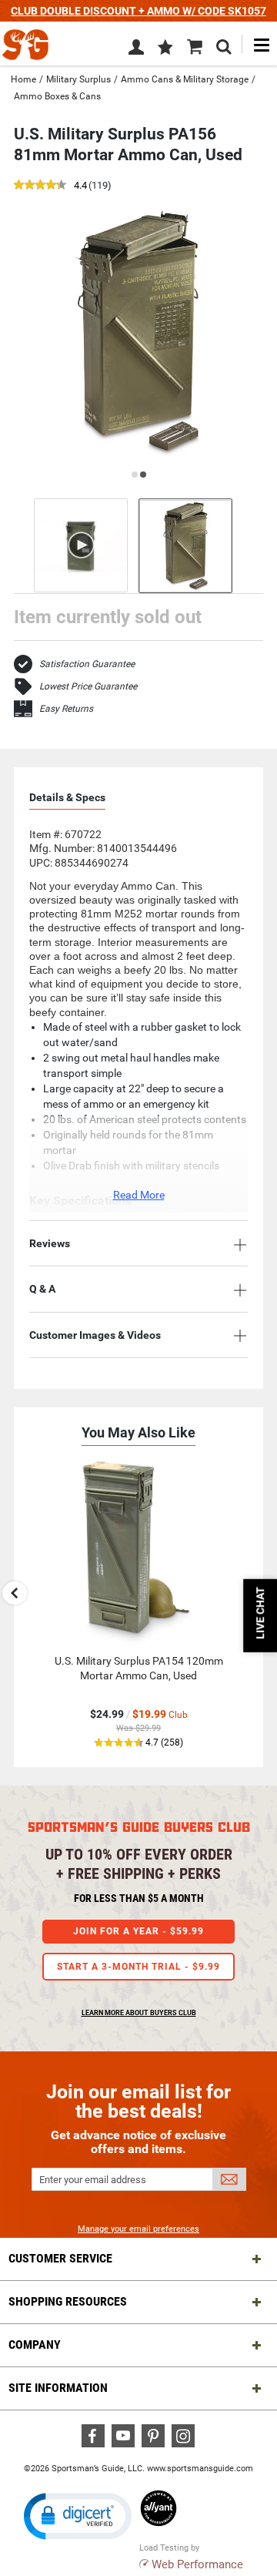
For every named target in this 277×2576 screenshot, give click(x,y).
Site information (58, 2388)
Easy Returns (66, 709)
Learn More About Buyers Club (139, 2013)
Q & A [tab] (42, 1289)
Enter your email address (93, 2180)
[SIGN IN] (136, 50)
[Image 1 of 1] (185, 546)
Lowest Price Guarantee (88, 686)
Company (35, 2345)
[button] (165, 49)
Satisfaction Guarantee (87, 664)
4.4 (80, 186)
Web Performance (197, 2564)
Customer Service (60, 2258)
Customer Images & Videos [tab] (95, 1335)
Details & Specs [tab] (67, 797)
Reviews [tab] (50, 1243)
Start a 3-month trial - (138, 1967)
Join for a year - (138, 1931)
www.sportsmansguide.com (200, 2469)
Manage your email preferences (138, 2229)
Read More (139, 1195)
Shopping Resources (68, 2301)
